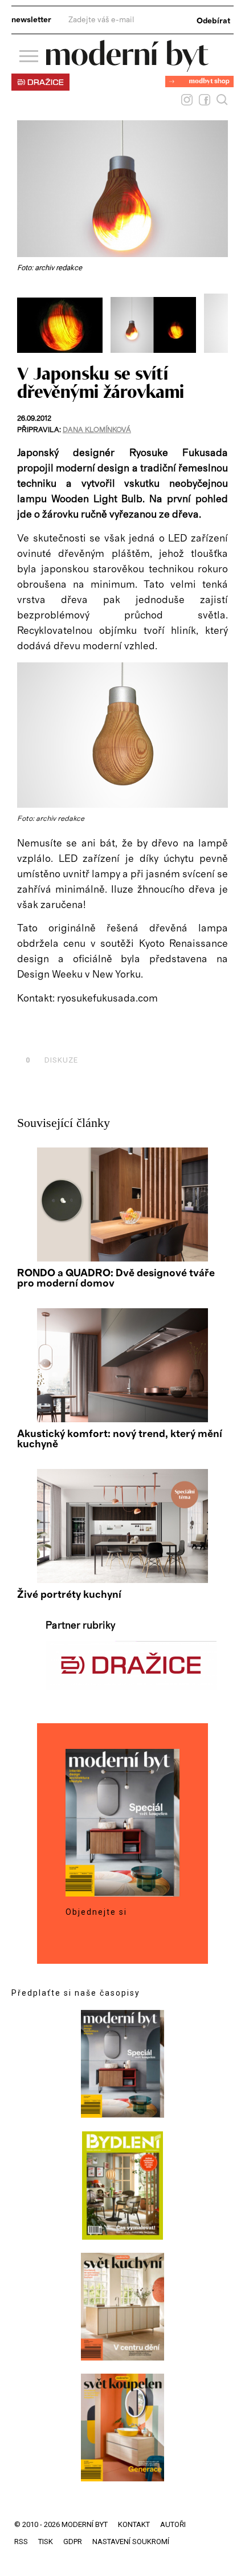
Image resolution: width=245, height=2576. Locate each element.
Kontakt (134, 2524)
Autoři (173, 2524)
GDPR (73, 2542)
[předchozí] (27, 319)
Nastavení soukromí (131, 2542)
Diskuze (52, 1060)
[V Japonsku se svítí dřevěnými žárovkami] (122, 805)
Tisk (46, 2542)
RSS (21, 2542)
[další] (218, 319)
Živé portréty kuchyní (69, 1595)
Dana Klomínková (97, 430)
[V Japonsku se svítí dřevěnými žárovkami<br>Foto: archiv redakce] (64, 350)
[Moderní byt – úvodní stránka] (127, 68)
